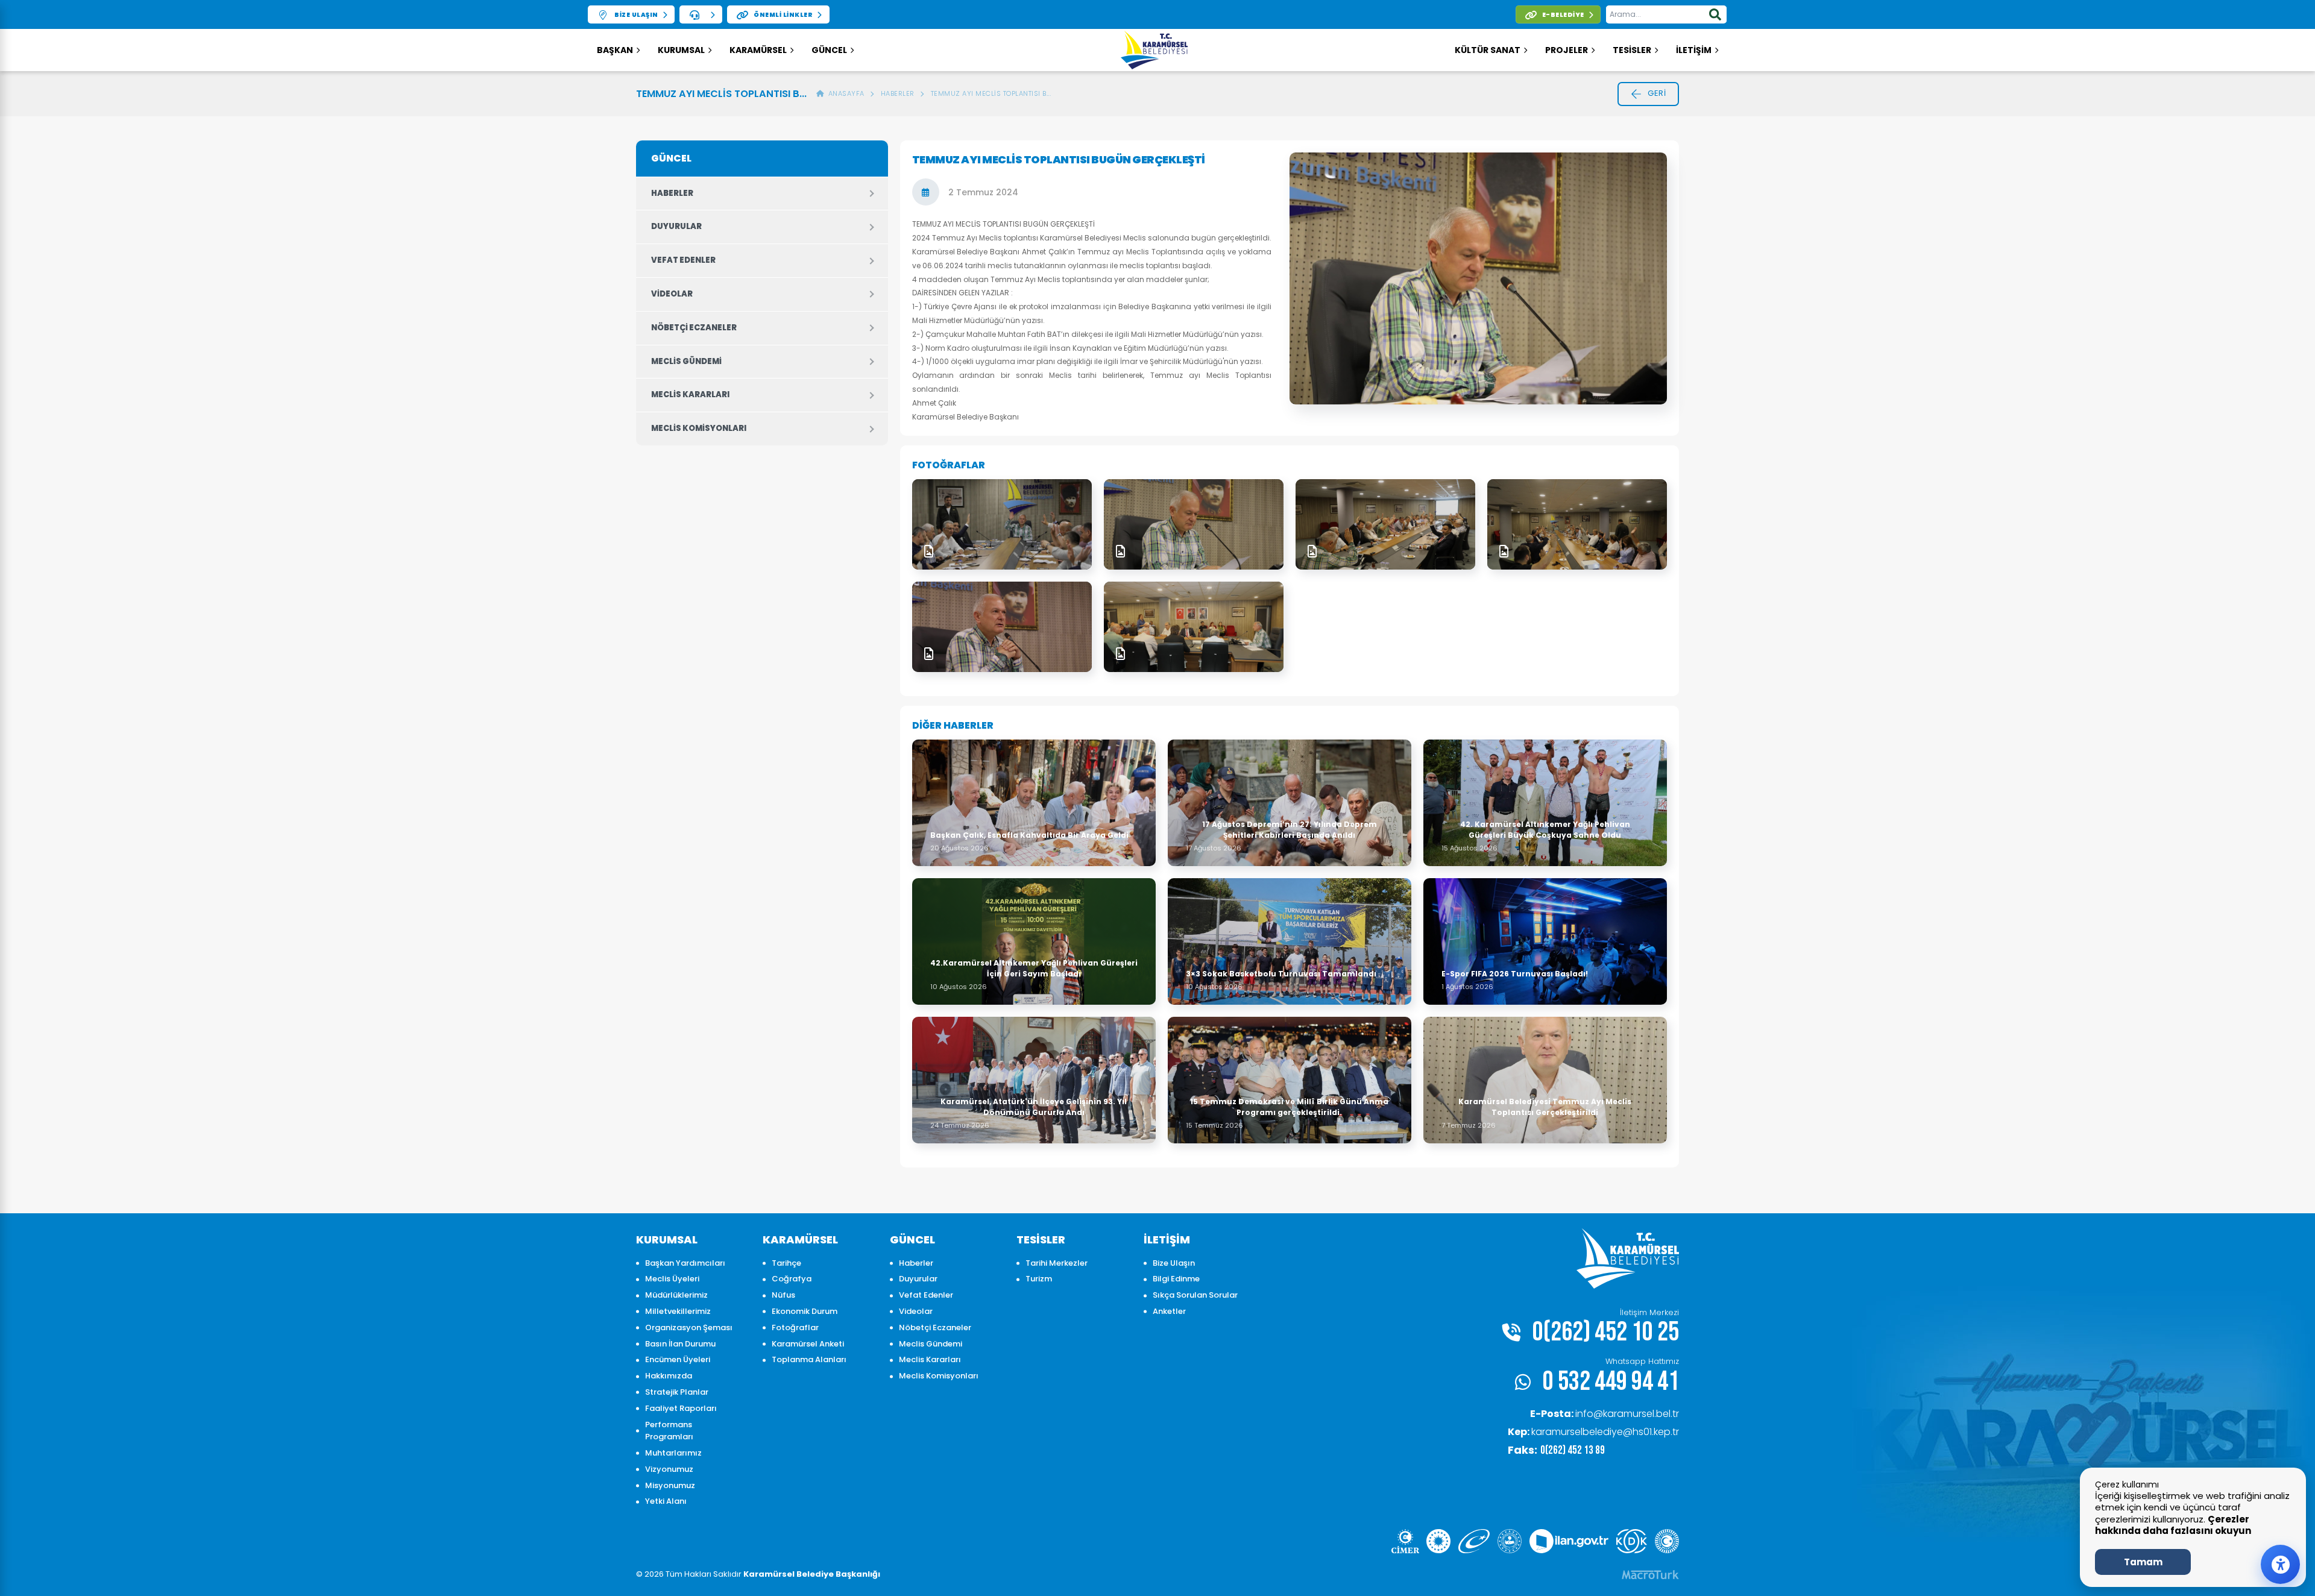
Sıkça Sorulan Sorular (1195, 1295)
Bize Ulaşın (1174, 1263)
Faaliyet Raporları (681, 1408)
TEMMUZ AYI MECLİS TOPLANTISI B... (991, 93)
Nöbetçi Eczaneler (694, 328)
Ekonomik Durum (805, 1311)
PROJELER (1567, 50)
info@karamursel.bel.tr (1605, 1414)
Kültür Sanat (1488, 50)
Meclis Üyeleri (672, 1279)
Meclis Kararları (690, 394)
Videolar (672, 294)
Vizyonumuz (669, 1469)
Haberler (898, 93)
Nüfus (783, 1295)
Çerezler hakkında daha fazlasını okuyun (2173, 1525)
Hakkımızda (669, 1376)
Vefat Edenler (683, 260)
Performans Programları (669, 1431)
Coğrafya (792, 1279)
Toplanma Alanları (809, 1359)
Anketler (1169, 1311)
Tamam (2143, 1562)
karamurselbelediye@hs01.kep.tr (1593, 1432)
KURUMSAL (681, 50)
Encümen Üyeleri (678, 1359)
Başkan (615, 50)
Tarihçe (786, 1263)
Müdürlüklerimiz (676, 1295)
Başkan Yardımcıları (685, 1263)
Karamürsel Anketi (808, 1344)
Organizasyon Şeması (689, 1327)
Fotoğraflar (795, 1327)
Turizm (1039, 1279)
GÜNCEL (829, 50)
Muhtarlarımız (673, 1453)
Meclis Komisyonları (699, 428)
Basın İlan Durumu (680, 1344)
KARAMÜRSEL (758, 50)
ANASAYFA (844, 93)
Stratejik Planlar (677, 1392)
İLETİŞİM (1694, 50)
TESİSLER (1632, 50)
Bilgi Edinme (1176, 1279)
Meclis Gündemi (686, 361)
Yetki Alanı (666, 1501)
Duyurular (676, 226)
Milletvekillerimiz (678, 1311)
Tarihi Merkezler (1057, 1263)
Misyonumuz (670, 1485)
